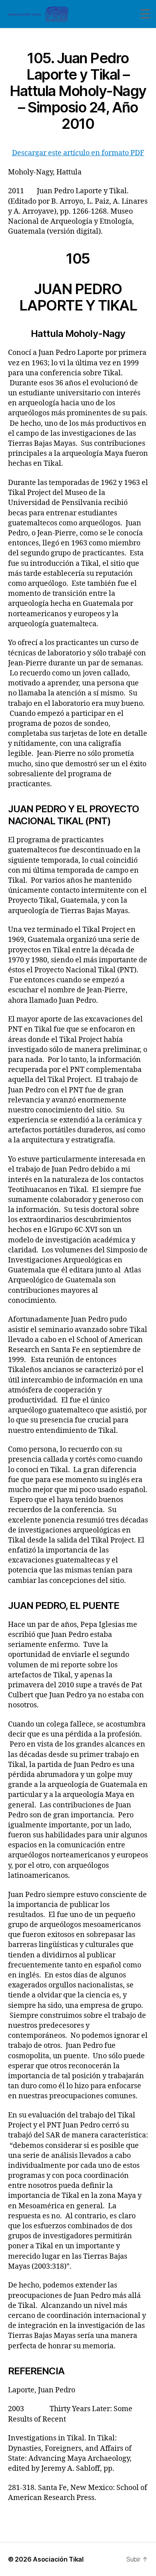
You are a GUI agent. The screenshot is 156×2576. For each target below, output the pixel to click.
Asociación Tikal (58, 2559)
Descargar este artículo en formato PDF (78, 153)
